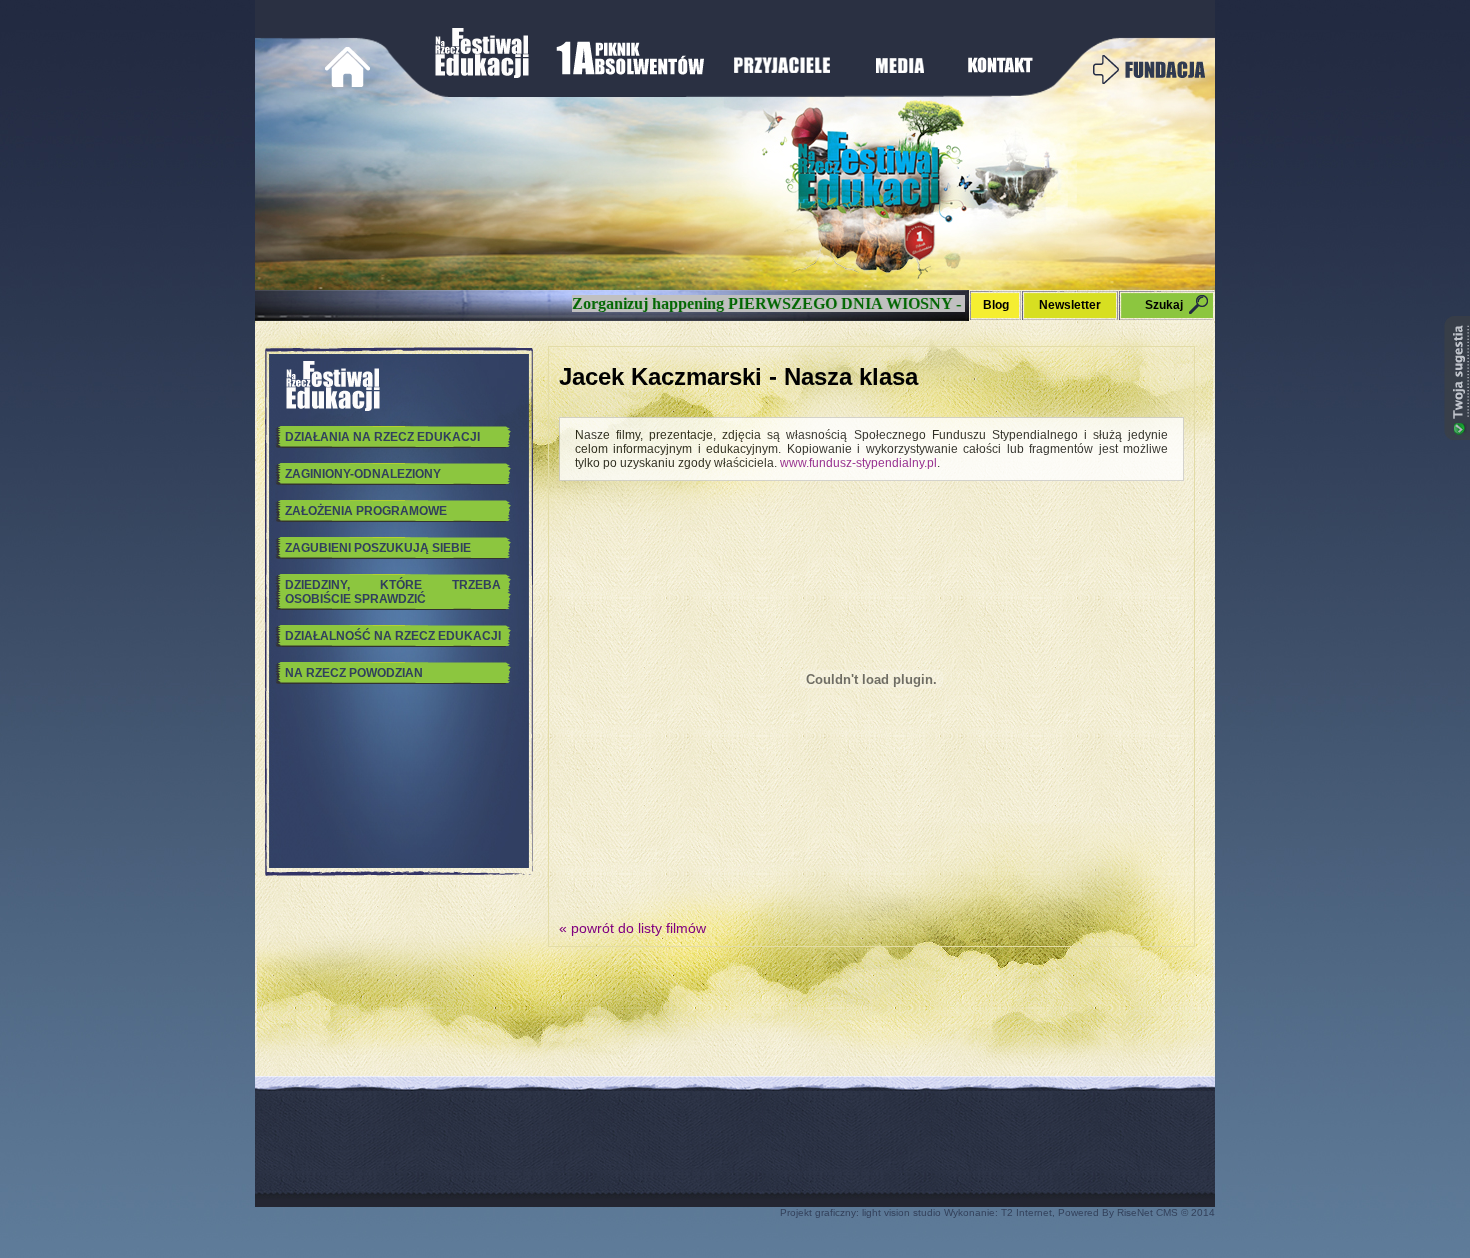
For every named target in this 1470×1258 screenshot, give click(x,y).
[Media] (898, 76)
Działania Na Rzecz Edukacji (382, 437)
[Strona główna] (347, 90)
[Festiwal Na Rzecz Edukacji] (483, 76)
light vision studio (901, 1212)
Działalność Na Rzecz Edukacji (393, 636)
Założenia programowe (366, 511)
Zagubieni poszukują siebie (378, 548)
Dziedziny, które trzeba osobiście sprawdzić (393, 592)
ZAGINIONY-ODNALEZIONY (363, 474)
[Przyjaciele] (783, 76)
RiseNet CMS (1147, 1212)
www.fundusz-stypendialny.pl (858, 463)
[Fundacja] (1149, 80)
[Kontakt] (1001, 76)
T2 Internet (1026, 1212)
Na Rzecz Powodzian (354, 673)
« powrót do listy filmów (632, 928)
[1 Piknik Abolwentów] (634, 76)
